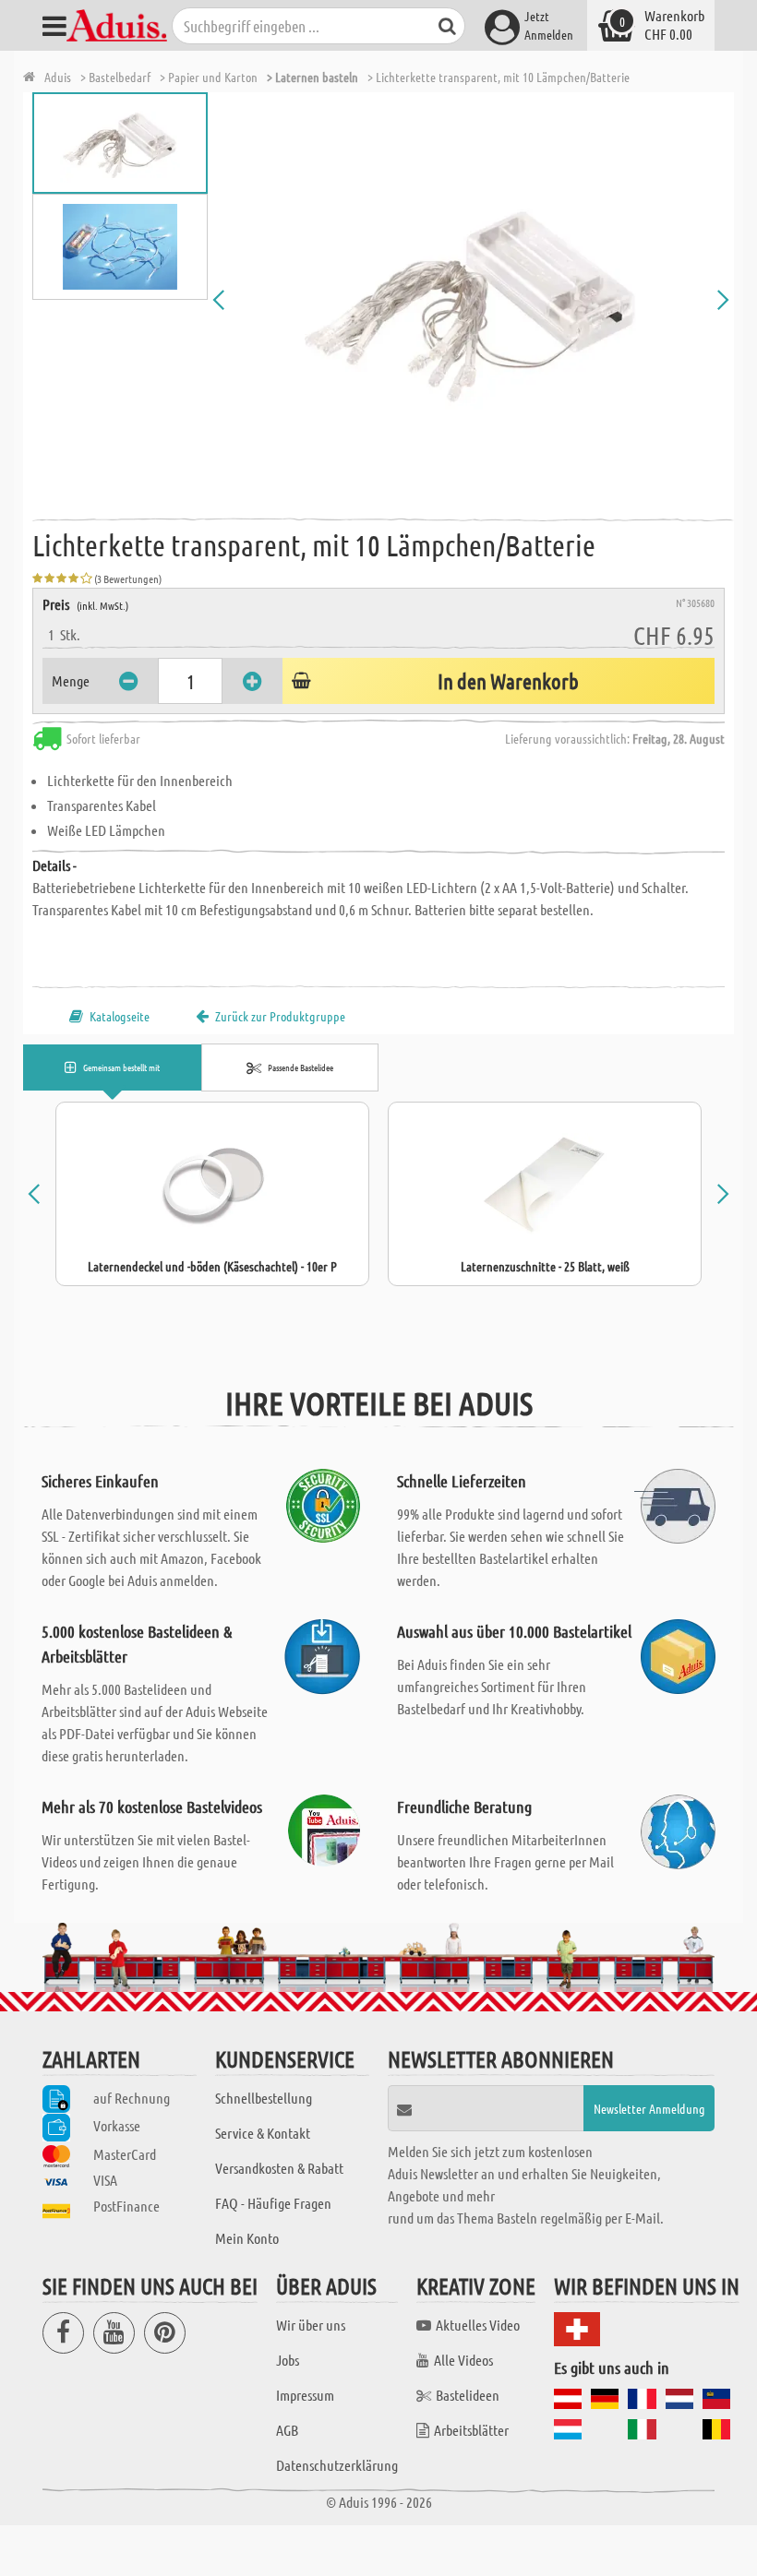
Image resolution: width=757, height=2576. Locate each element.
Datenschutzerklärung (337, 2465)
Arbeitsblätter (471, 2430)
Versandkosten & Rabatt (279, 2168)
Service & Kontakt (263, 2133)
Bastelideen (468, 2395)
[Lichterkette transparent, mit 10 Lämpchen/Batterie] (471, 300)
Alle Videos (463, 2360)
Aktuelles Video (478, 2325)
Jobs (288, 2360)
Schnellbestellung (264, 2098)
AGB (287, 2430)
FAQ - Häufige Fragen (273, 2203)
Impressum (305, 2395)
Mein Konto (247, 2238)
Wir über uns (311, 2325)
